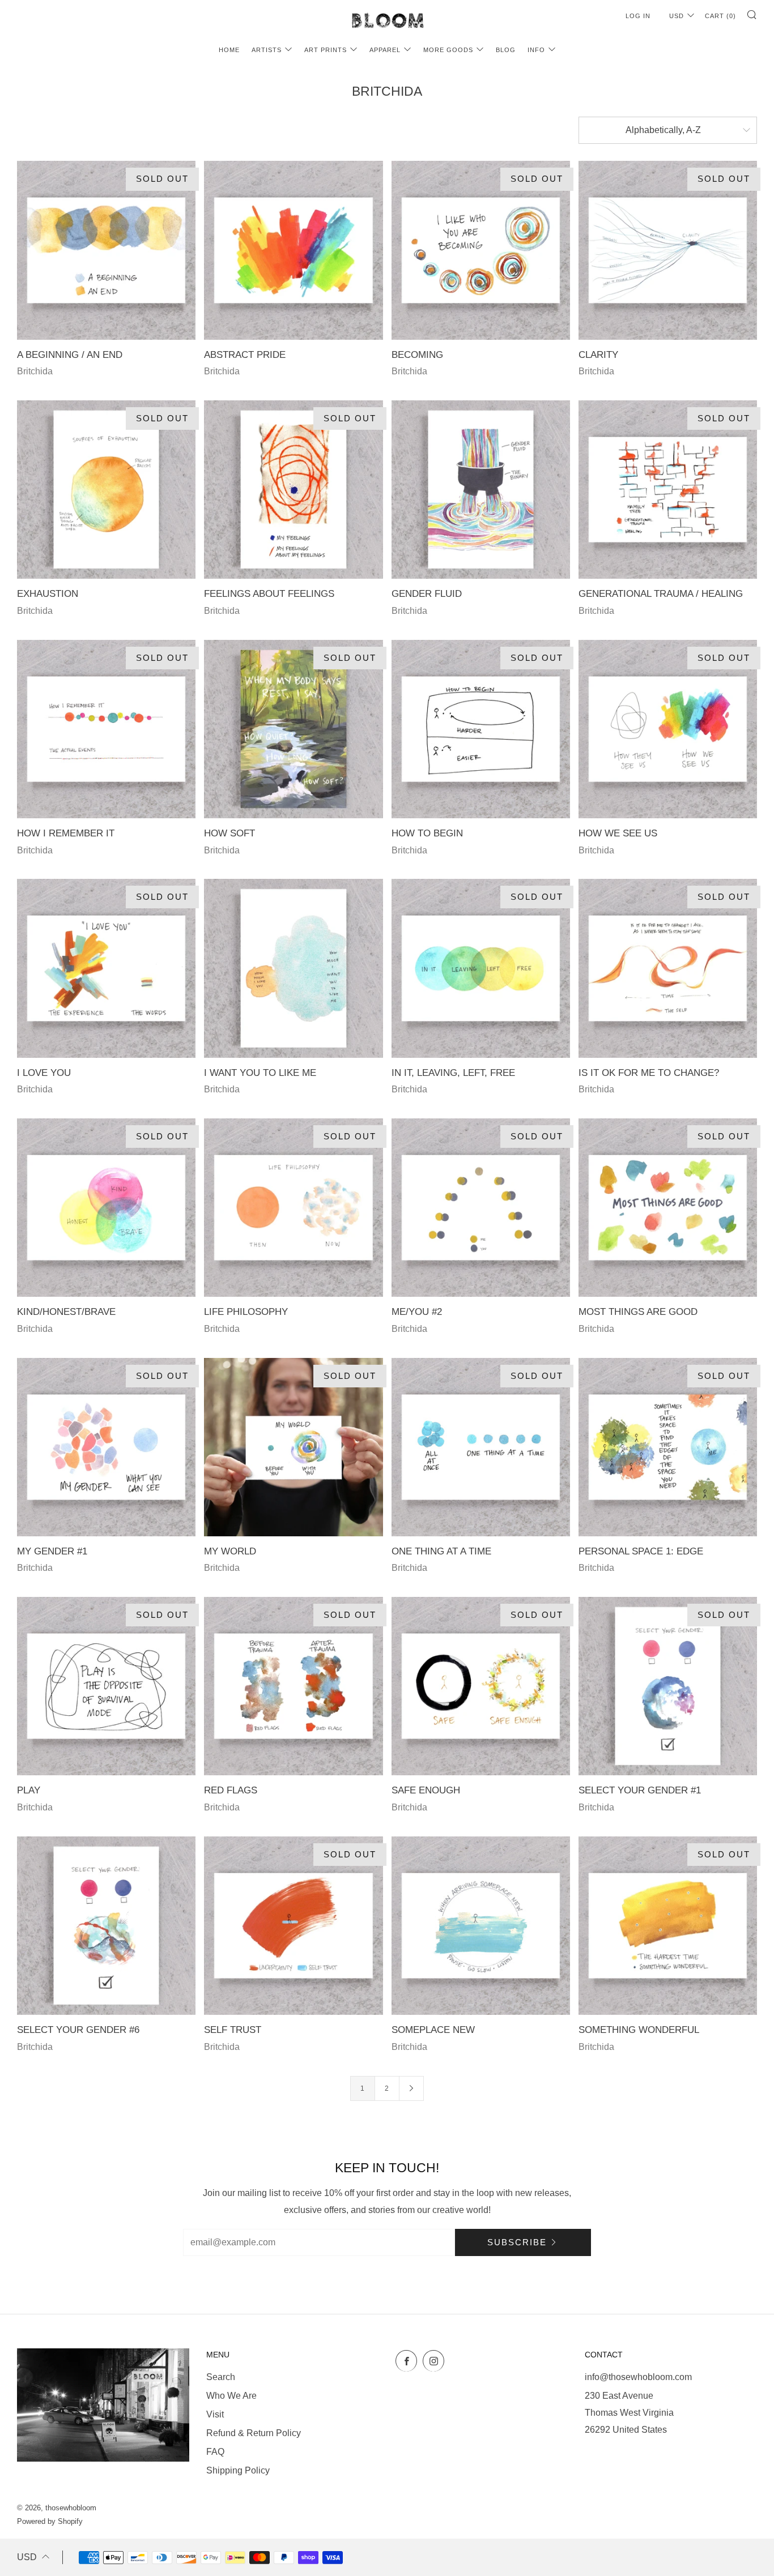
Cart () (720, 16)
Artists (267, 50)
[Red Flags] (293, 1686)
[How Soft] (293, 729)
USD (677, 16)
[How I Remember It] (106, 729)
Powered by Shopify (50, 2521)
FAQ (215, 2452)
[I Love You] (106, 968)
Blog (506, 50)
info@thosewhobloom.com (638, 2377)
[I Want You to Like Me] (293, 968)
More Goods (448, 50)
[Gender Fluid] (481, 490)
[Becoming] (481, 250)
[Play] (106, 1686)
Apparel (385, 50)
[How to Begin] (481, 729)
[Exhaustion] (106, 490)
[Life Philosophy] (293, 1208)
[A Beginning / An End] (106, 250)
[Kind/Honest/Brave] (106, 1208)
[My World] (293, 1447)
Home (229, 50)
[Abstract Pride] (293, 250)
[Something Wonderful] (668, 1926)
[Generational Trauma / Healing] (668, 490)
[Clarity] (668, 250)
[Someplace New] (481, 1926)
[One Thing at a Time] (481, 1447)
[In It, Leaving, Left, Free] (481, 968)
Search (221, 2377)
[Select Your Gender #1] (668, 1686)
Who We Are (231, 2396)
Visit (215, 2414)
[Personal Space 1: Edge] (668, 1447)
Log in (638, 16)
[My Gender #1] (106, 1447)
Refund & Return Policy (254, 2433)
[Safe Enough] (481, 1686)
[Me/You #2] (481, 1208)
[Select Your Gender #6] (106, 1926)
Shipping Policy (238, 2470)
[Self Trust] (293, 1926)
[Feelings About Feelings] (293, 490)
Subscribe (517, 2242)
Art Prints (326, 50)
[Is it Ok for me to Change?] (668, 968)
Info (536, 50)
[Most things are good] (668, 1208)
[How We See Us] (668, 729)
